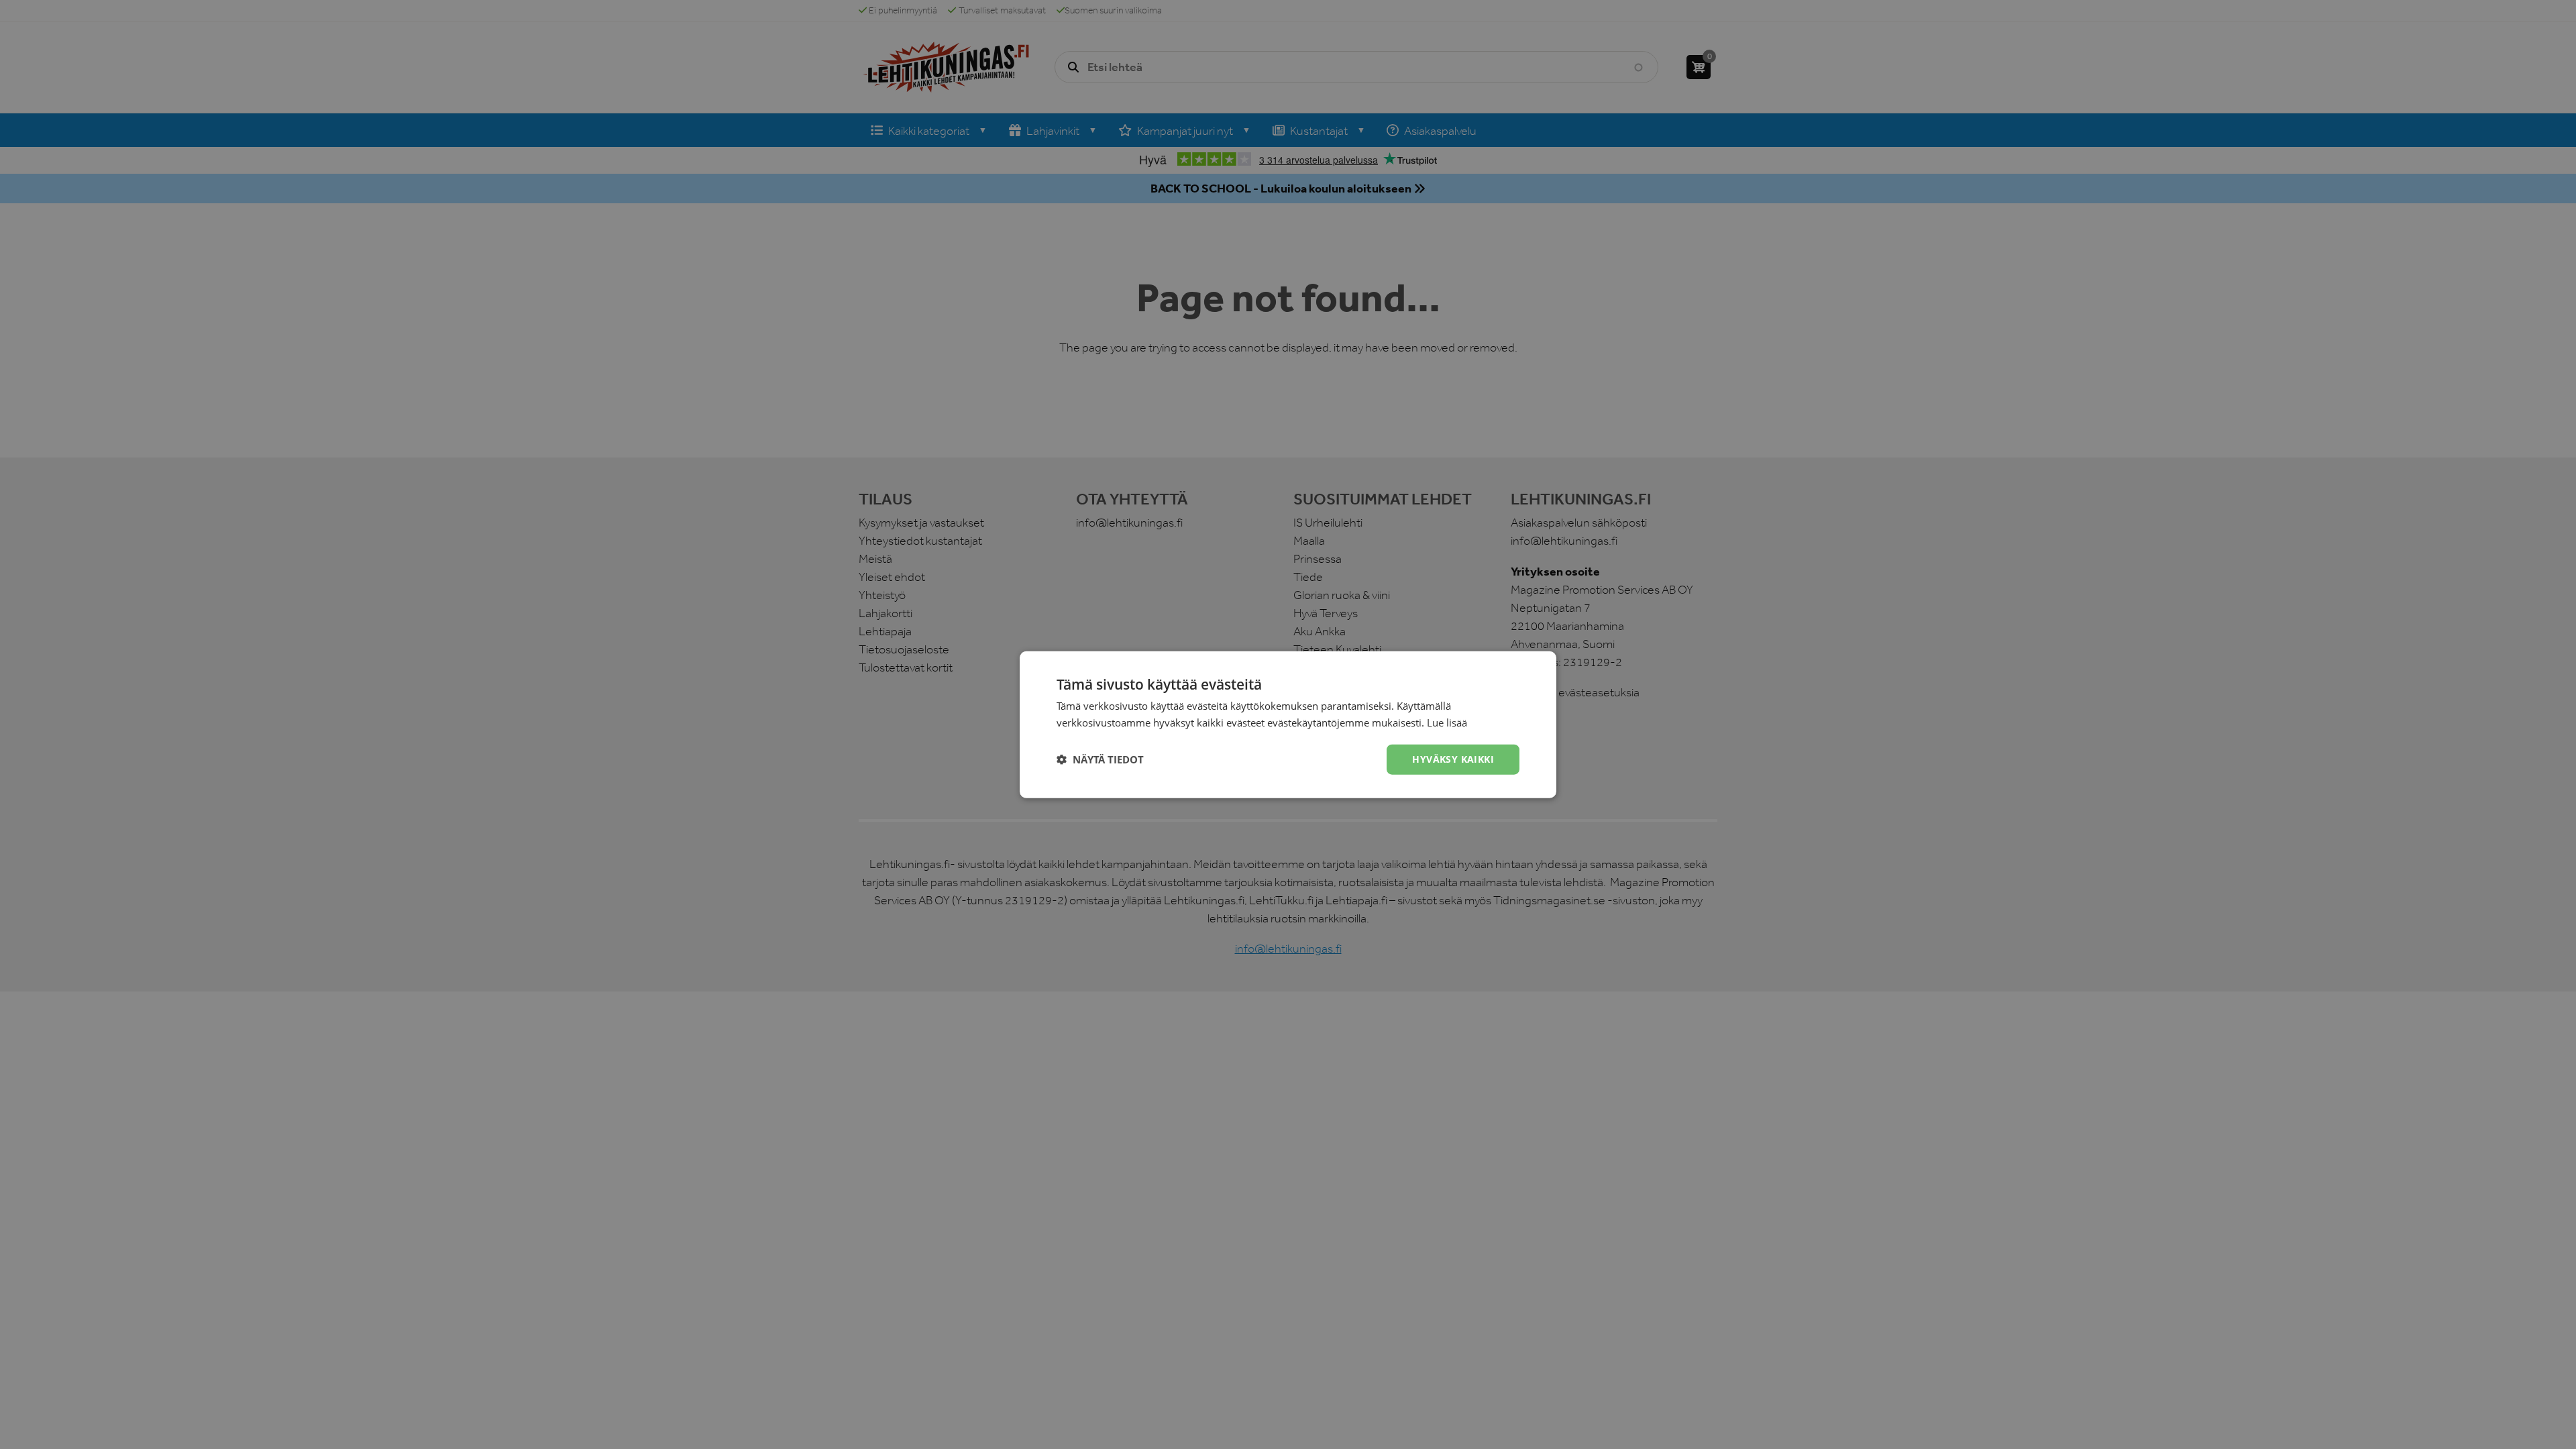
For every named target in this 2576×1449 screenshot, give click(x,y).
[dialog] (1288, 724)
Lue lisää (1447, 722)
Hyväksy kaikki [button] (1453, 759)
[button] (1100, 759)
